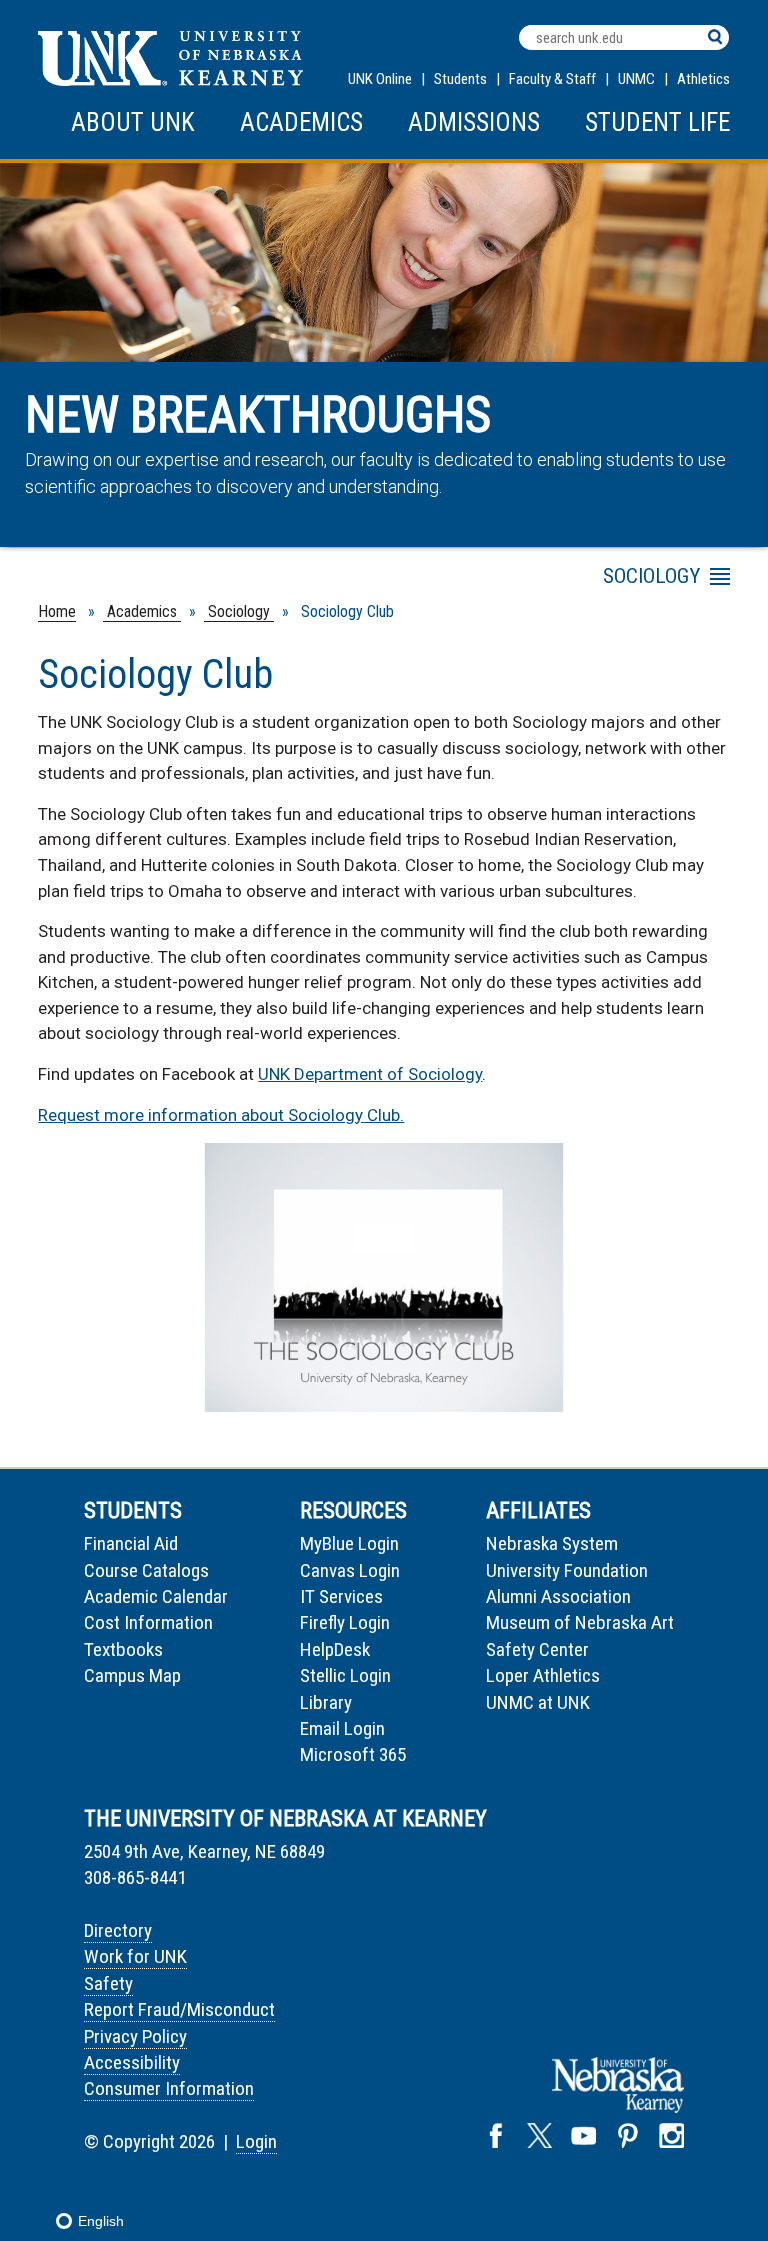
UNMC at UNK (538, 1702)
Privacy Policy (135, 2036)
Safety (108, 1983)
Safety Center (537, 1649)
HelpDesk (335, 1649)
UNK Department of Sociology (370, 1074)
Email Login (342, 1728)
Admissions (474, 122)
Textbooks (123, 1649)
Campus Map (132, 1675)
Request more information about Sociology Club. (221, 1115)
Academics (301, 122)
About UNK (133, 122)
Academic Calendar (156, 1596)
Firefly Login (345, 1622)
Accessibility (132, 2062)
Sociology (239, 611)
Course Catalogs (146, 1570)
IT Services (341, 1596)
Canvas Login (350, 1570)
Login (256, 2141)
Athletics (703, 79)
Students (460, 79)
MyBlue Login (349, 1543)
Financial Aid (131, 1543)
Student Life (657, 122)
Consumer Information (169, 2088)
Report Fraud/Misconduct (179, 2009)
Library (326, 1702)
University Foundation (567, 1570)
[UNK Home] (170, 80)
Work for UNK (135, 1956)
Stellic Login (345, 1675)
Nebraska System (552, 1543)
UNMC (636, 79)
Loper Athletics (543, 1675)
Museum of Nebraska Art (580, 1622)
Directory (118, 1930)
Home (57, 611)
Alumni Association (558, 1596)
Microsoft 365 (353, 1754)
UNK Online (380, 79)
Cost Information (148, 1622)
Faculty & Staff (552, 79)
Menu (550, 580)
